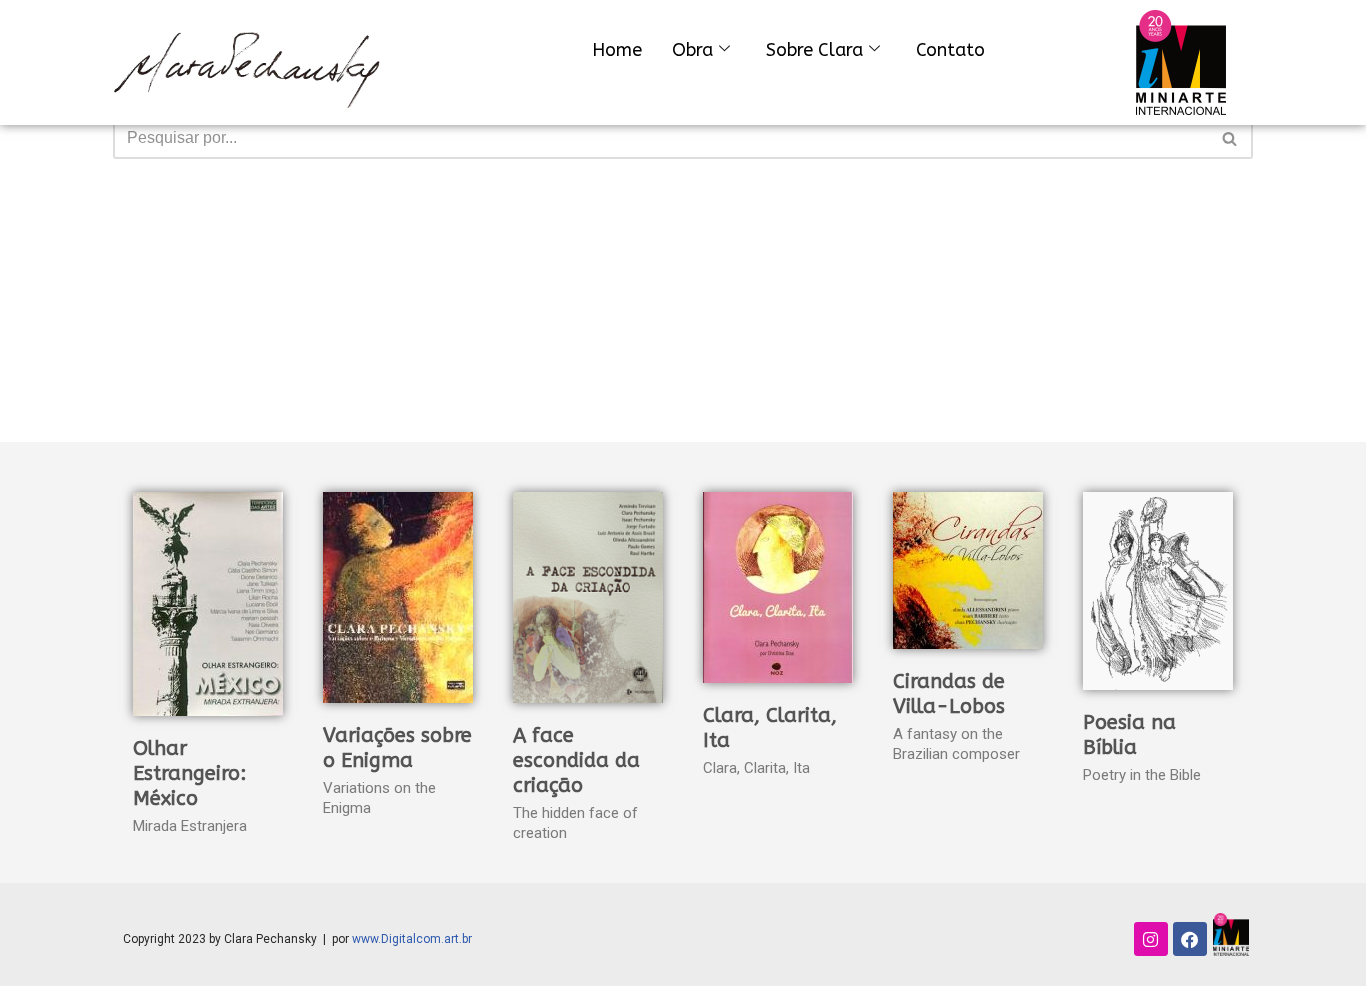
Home (617, 50)
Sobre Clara (814, 50)
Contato (950, 50)
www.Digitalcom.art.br (412, 939)
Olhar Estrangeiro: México (190, 773)
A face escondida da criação (576, 760)
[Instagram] (1151, 939)
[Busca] (1230, 138)
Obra (692, 50)
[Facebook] (1190, 939)
